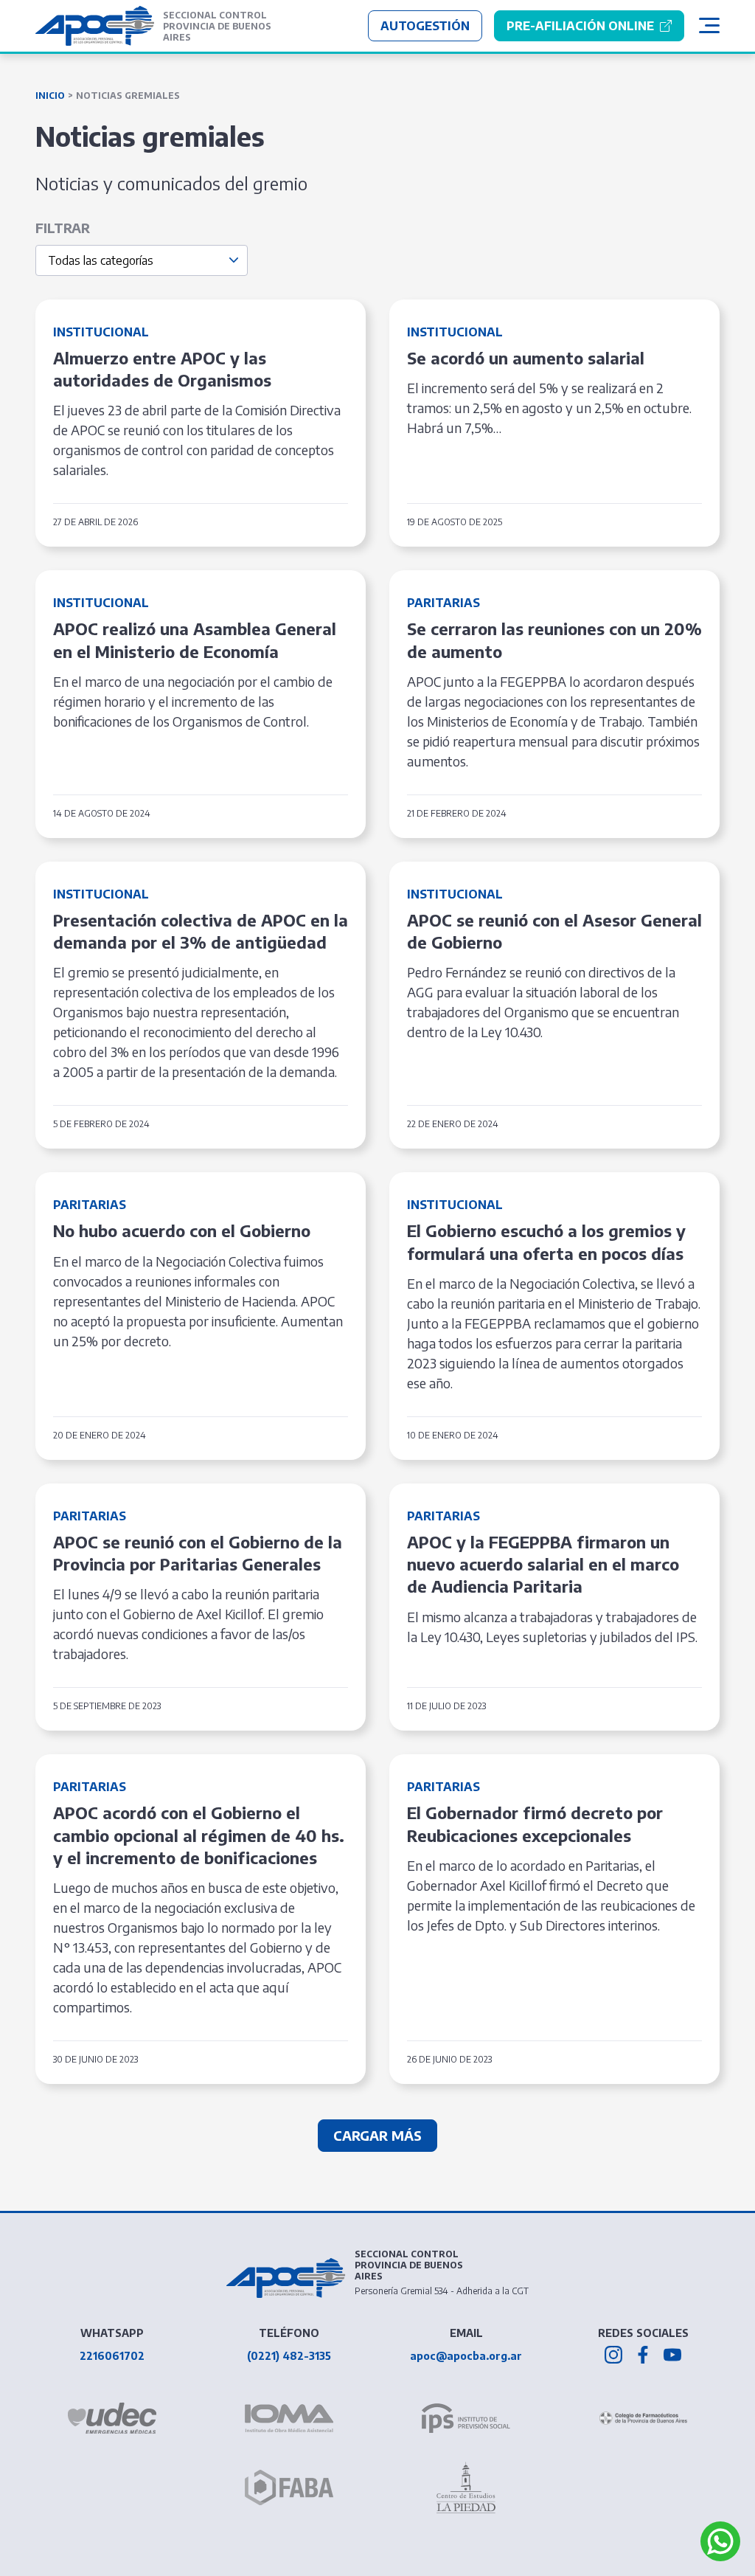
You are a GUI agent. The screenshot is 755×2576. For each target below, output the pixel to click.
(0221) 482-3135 (289, 2356)
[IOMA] (289, 2418)
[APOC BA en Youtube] (672, 2355)
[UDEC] (112, 2418)
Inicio (50, 96)
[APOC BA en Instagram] (613, 2355)
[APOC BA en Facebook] (643, 2355)
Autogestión (425, 26)
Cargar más (377, 2135)
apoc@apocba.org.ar (466, 2356)
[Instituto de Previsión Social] (466, 2418)
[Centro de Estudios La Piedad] (466, 2487)
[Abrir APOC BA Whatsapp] (720, 2541)
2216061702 (112, 2356)
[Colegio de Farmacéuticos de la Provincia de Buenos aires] (643, 2419)
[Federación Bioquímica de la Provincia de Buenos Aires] (289, 2487)
